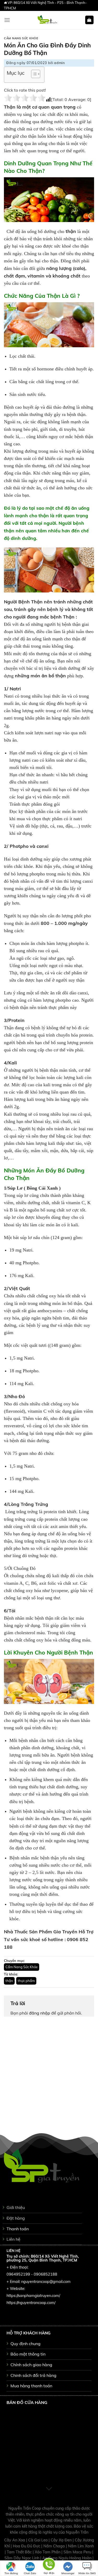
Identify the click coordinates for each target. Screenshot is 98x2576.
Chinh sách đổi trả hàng (33, 2375)
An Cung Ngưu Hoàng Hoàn (67, 2558)
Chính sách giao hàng (31, 2365)
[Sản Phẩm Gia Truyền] (47, 20)
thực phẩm (26, 1981)
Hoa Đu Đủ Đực (27, 2546)
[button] (33, 75)
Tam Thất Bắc (20, 2552)
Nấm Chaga (55, 2546)
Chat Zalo (30, 2573)
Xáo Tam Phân (48, 2552)
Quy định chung (25, 2344)
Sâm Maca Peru (78, 2552)
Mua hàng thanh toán (31, 2386)
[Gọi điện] (49, 2565)
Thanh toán (18, 2229)
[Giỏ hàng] (90, 20)
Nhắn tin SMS (87, 2573)
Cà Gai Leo (38, 2540)
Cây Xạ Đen (62, 2540)
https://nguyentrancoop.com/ (31, 2303)
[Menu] (7, 20)
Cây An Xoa (15, 2540)
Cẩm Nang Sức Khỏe (21, 38)
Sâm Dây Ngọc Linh (22, 2558)
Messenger (68, 2573)
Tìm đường (11, 2573)
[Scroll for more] (49, 2489)
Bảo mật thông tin (28, 2354)
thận (9, 1981)
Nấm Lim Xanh (81, 2546)
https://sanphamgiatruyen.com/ (33, 2296)
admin (59, 63)
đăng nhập (40, 2013)
